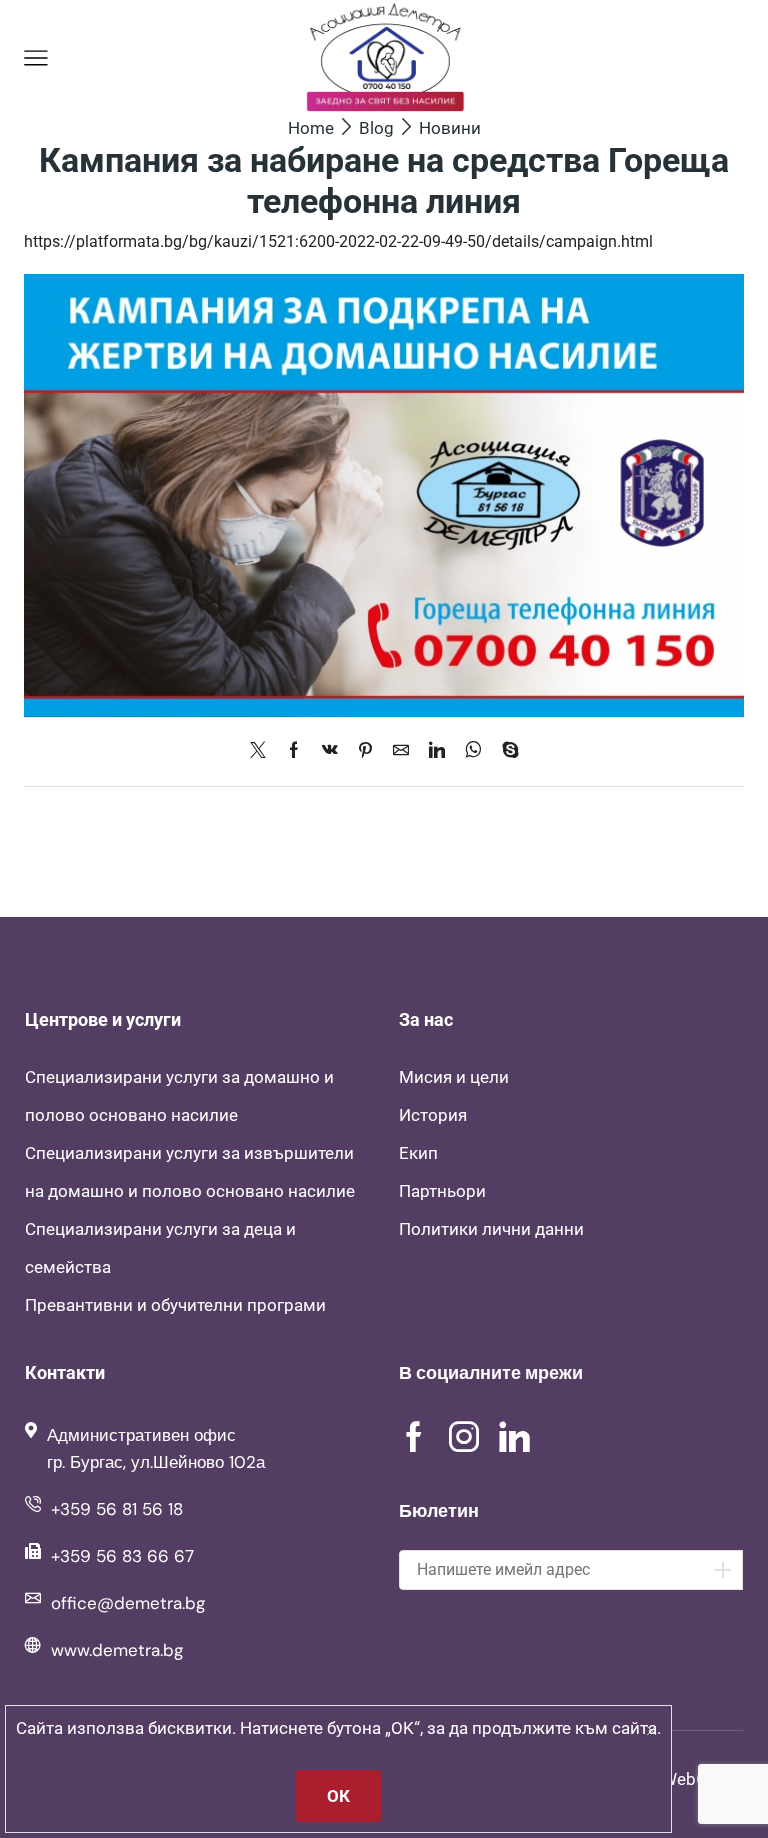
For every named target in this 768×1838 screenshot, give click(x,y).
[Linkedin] (514, 1437)
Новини (450, 128)
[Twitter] (263, 751)
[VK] (330, 751)
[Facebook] (294, 751)
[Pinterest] (365, 751)
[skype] (505, 751)
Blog (376, 128)
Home (311, 128)
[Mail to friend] (401, 751)
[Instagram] (464, 1437)
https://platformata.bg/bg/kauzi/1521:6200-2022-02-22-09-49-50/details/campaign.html (338, 241)
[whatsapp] (473, 751)
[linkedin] (437, 751)
